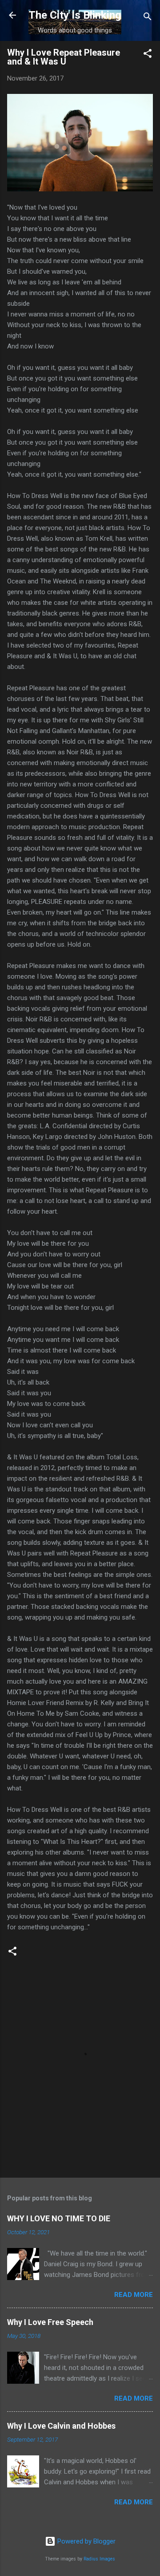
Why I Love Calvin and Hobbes (61, 2426)
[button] (148, 55)
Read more (134, 2295)
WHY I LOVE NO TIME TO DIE (59, 2218)
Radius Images (99, 2559)
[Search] (148, 18)
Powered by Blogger (86, 2541)
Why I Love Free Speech (50, 2322)
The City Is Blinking (75, 15)
